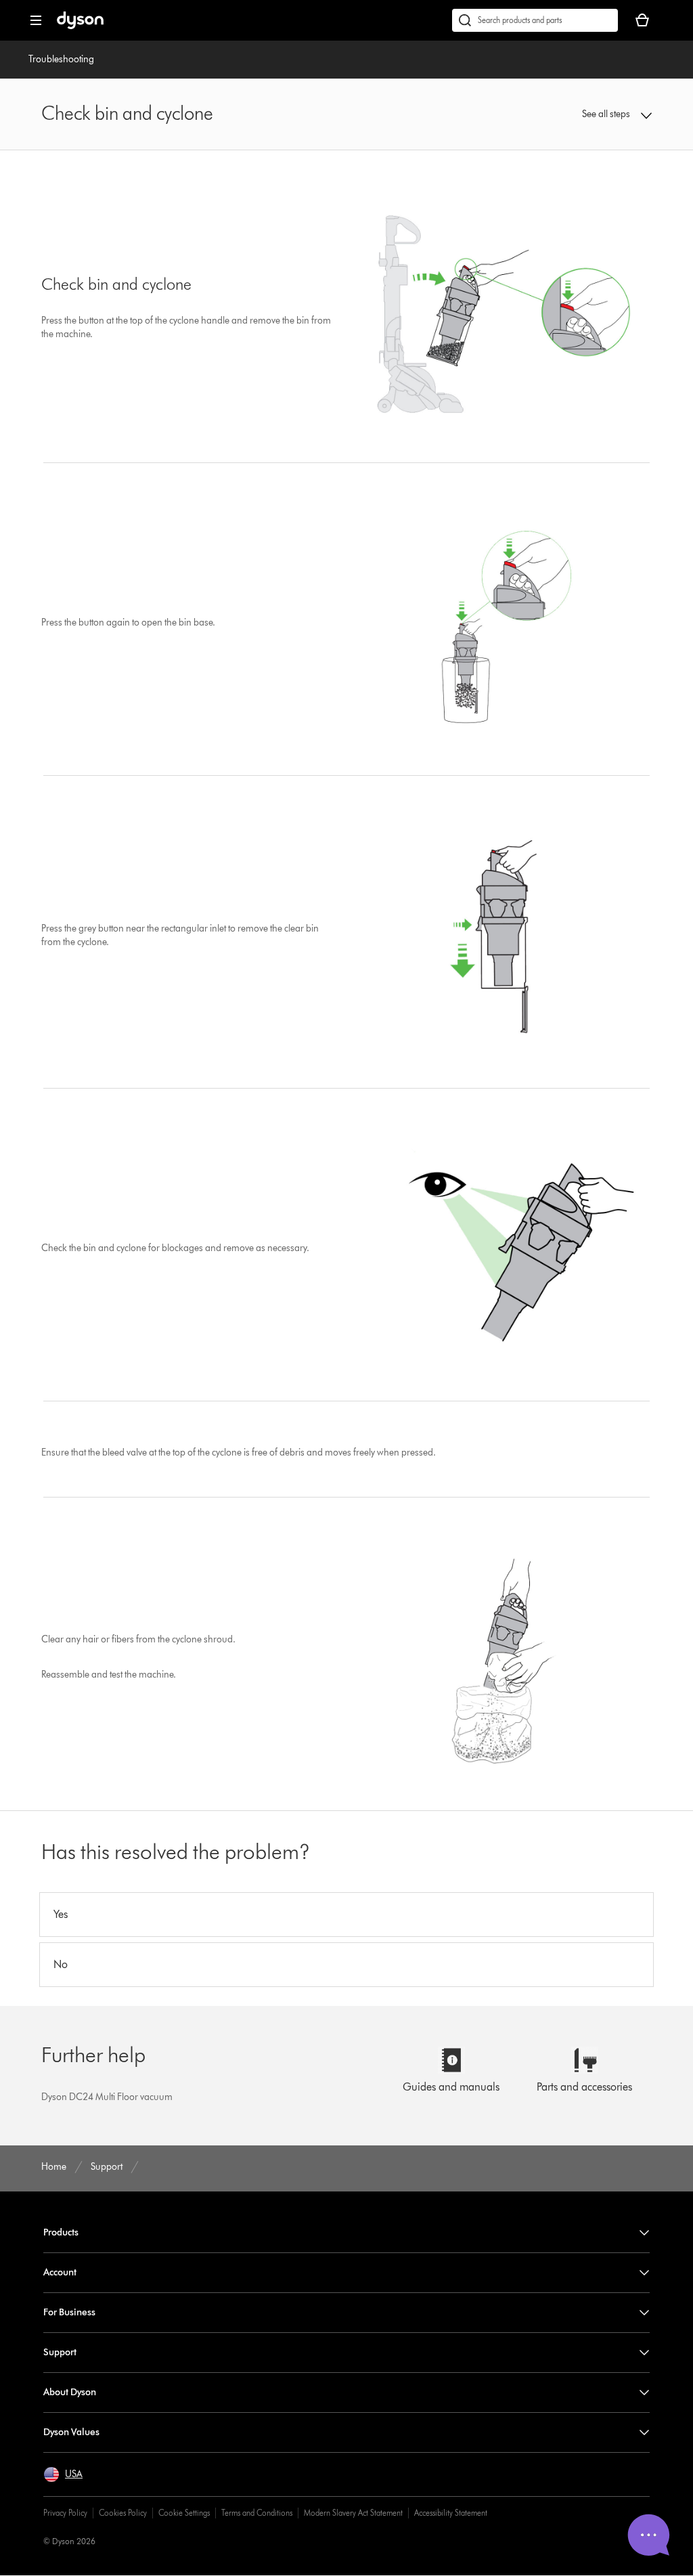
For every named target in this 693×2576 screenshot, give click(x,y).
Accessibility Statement (451, 2513)
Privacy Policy (65, 2513)
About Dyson (70, 2392)
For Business (69, 2312)
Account (60, 2272)
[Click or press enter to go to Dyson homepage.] (80, 26)
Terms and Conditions (257, 2513)
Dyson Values (71, 2432)
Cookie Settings (184, 2513)
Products (61, 2232)
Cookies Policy (123, 2513)
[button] (597, 114)
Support (60, 2352)
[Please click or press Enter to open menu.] (36, 20)
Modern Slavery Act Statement (353, 2513)
